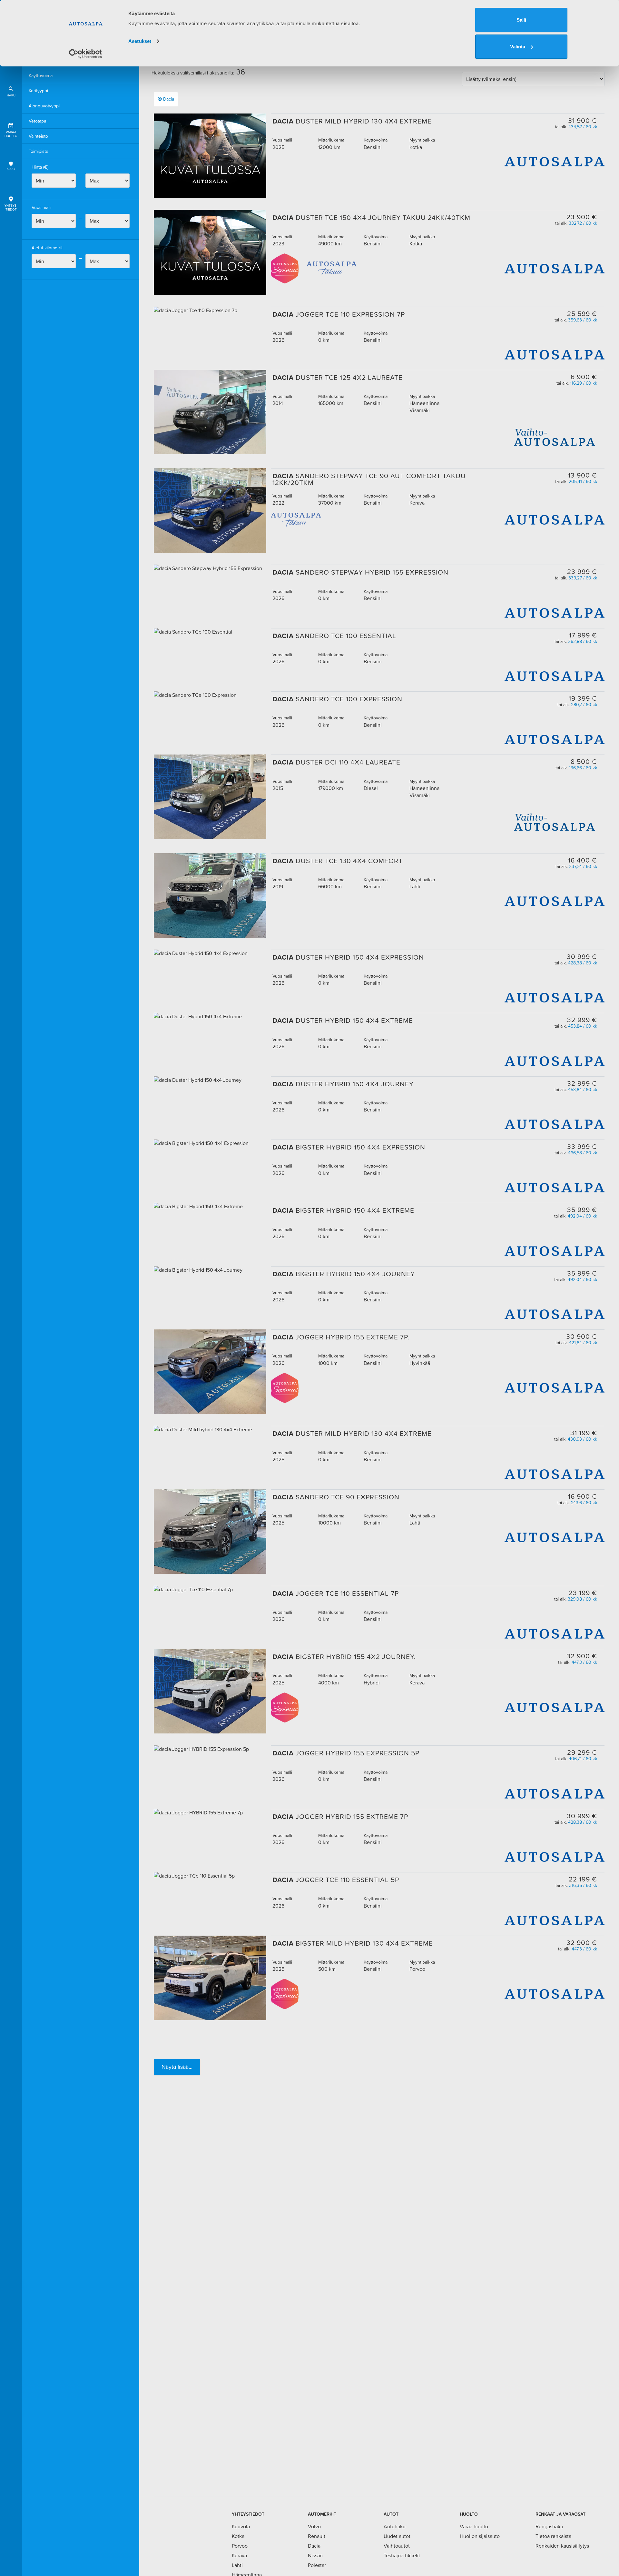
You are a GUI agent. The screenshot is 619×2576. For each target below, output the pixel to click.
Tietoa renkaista (553, 2536)
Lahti (237, 2565)
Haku (11, 95)
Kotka (238, 2536)
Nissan (315, 2555)
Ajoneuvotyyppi (44, 106)
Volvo (314, 2526)
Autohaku (395, 2526)
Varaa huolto (11, 134)
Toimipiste (39, 151)
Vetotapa (37, 121)
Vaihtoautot (397, 2546)
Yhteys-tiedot (11, 207)
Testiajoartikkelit (402, 2555)
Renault (317, 2536)
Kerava (239, 2555)
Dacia (169, 99)
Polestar (317, 2565)
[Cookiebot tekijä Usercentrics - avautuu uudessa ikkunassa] (86, 54)
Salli (521, 20)
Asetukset (140, 41)
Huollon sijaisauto (480, 2536)
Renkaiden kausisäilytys (562, 2546)
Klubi (11, 169)
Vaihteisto (38, 136)
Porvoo (240, 2546)
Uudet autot (397, 2536)
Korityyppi (38, 91)
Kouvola (241, 2526)
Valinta (518, 47)
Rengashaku (549, 2526)
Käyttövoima (41, 75)
